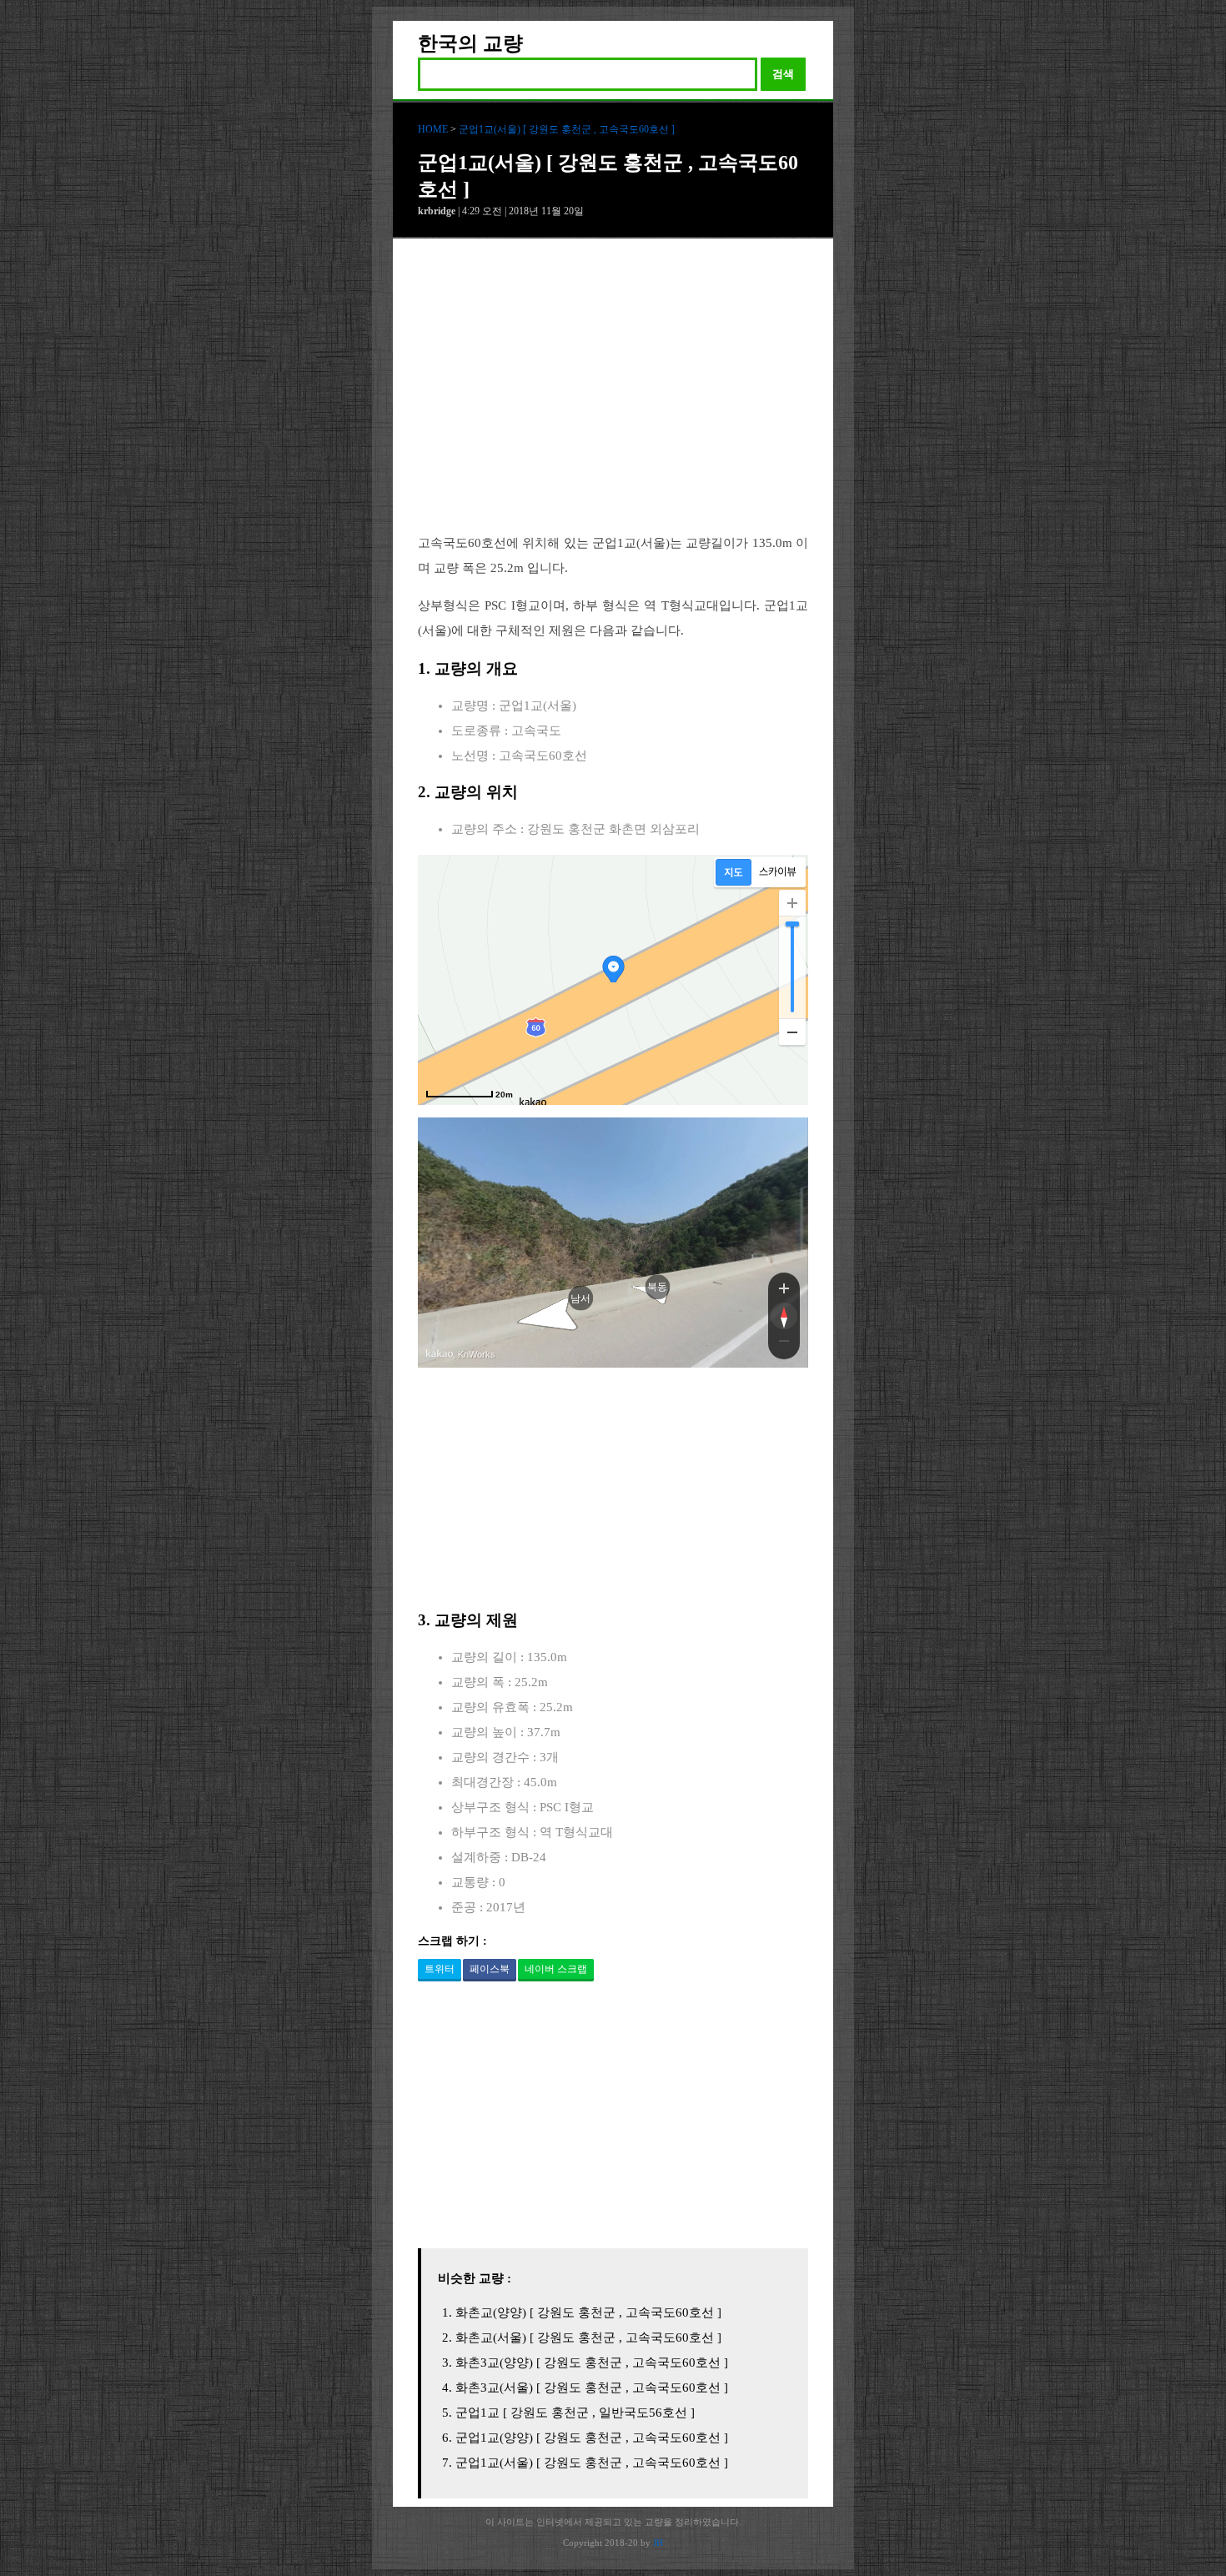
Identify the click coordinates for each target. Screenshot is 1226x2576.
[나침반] (784, 1316)
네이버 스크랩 (556, 1969)
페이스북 (490, 1969)
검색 (783, 74)
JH (658, 2543)
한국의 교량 (470, 43)
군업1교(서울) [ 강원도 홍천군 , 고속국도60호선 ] (567, 129)
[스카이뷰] (778, 872)
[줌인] (784, 1288)
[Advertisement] (613, 399)
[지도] (734, 872)
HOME (433, 129)
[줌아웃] (784, 1344)
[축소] (792, 1032)
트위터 (440, 1969)
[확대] (792, 903)
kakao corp (440, 1354)
